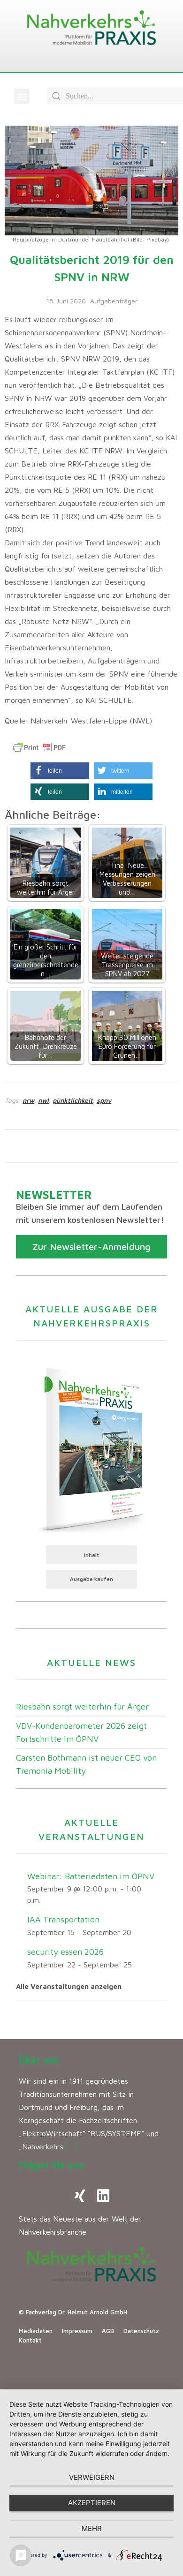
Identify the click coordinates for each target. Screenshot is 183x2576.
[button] (22, 96)
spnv (104, 1100)
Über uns (39, 2060)
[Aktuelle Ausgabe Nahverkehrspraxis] (91, 1448)
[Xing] (80, 2196)
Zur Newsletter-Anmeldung (91, 1247)
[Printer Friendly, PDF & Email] (39, 747)
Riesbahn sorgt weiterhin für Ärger (82, 1706)
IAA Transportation (63, 1919)
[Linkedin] (103, 2196)
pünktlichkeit (73, 1100)
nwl (43, 1100)
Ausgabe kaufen (91, 1579)
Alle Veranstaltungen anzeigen (69, 1986)
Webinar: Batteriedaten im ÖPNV (91, 1876)
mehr (92, 2528)
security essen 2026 (65, 1952)
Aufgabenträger (114, 301)
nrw (28, 1100)
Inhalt (92, 1555)
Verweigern (92, 2477)
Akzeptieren (92, 2503)
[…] (72, 2147)
